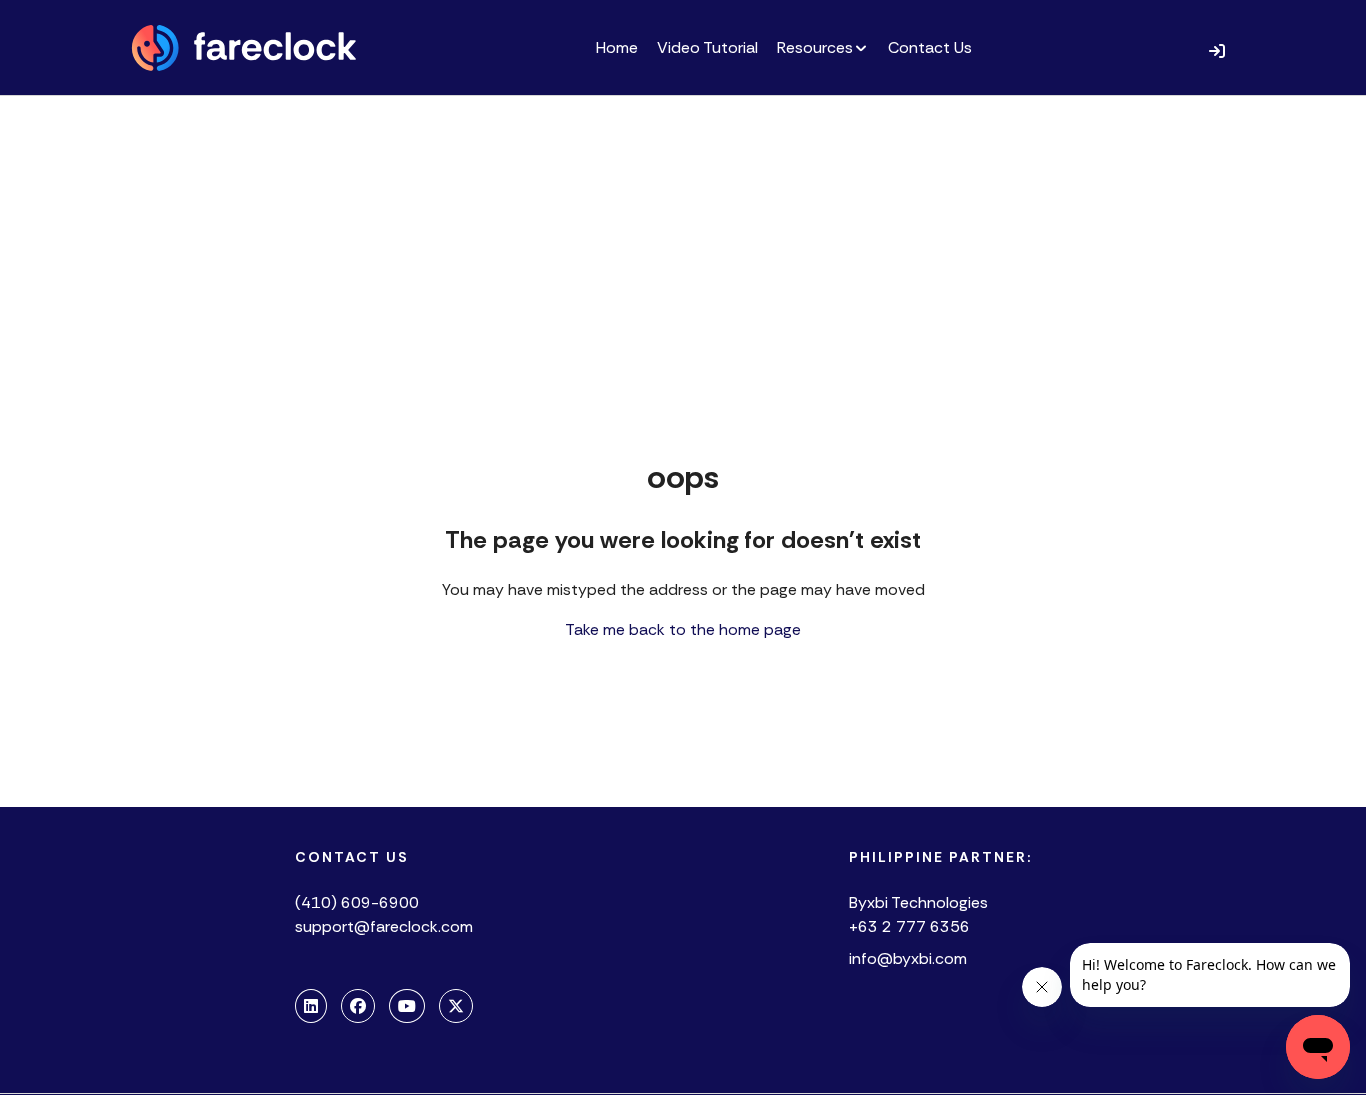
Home (617, 47)
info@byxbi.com (908, 958)
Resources (815, 47)
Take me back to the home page (683, 629)
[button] (1217, 50)
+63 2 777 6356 (909, 926)
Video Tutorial (707, 47)
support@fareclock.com (384, 926)
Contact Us (930, 47)
